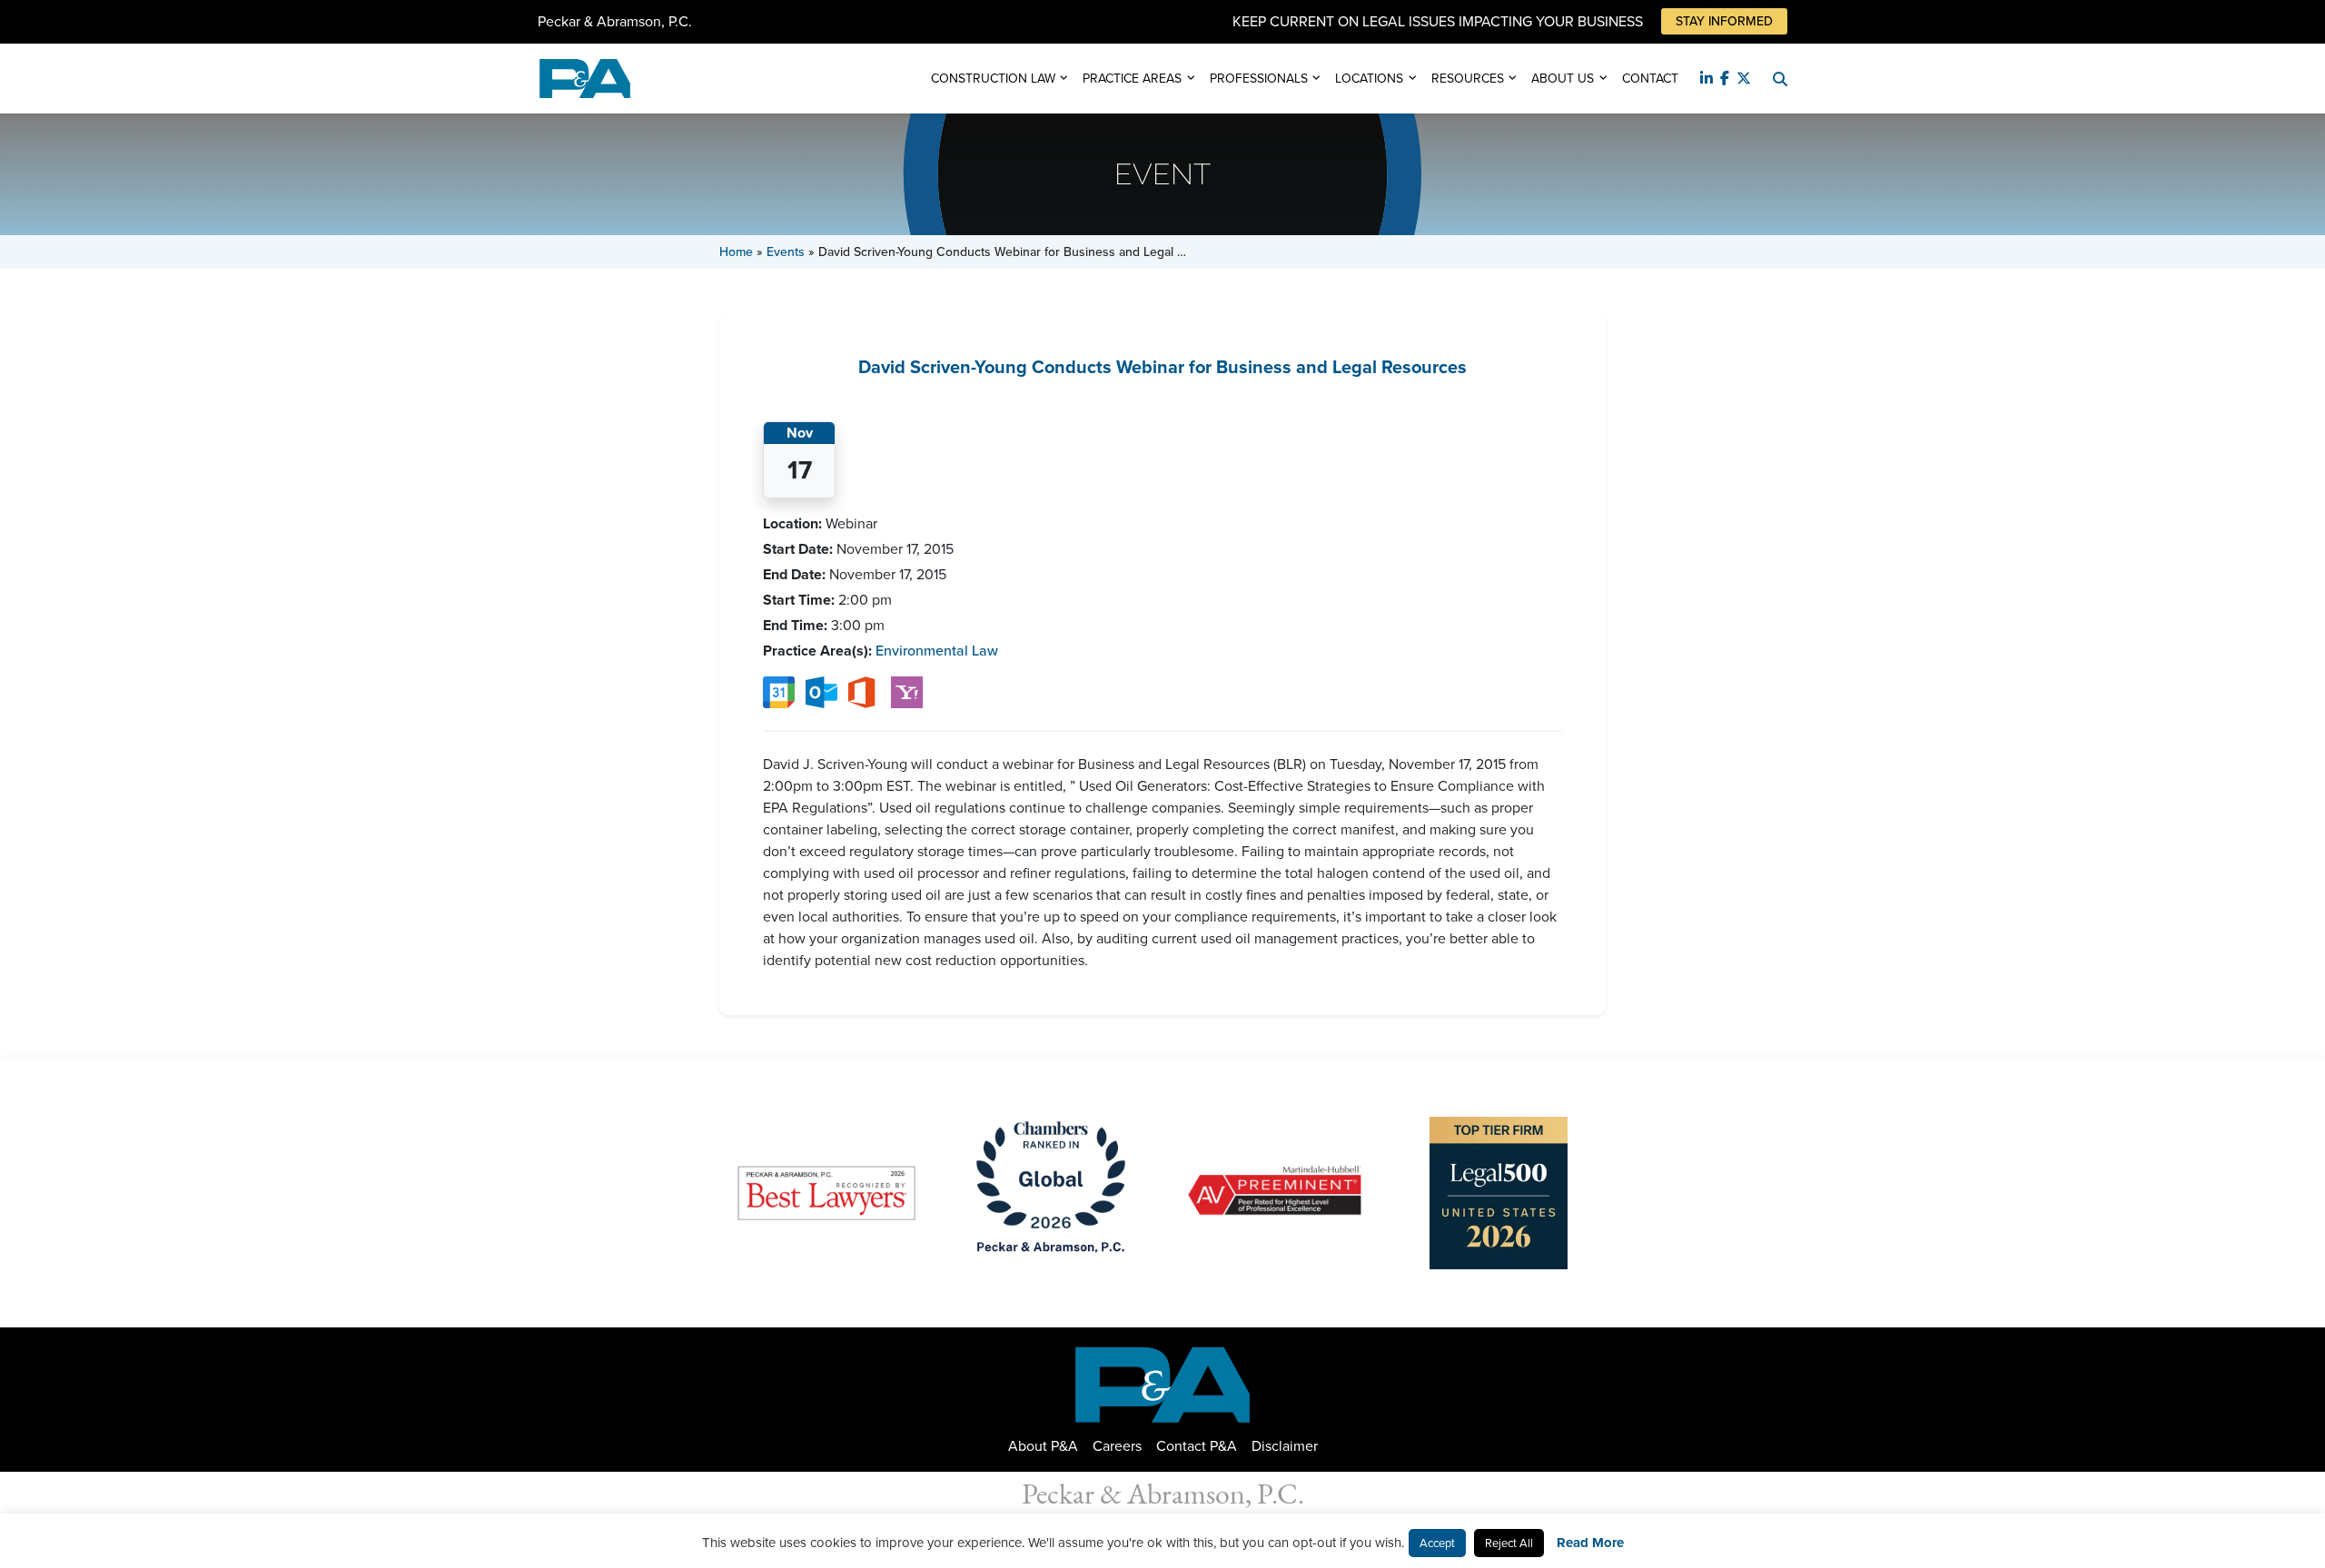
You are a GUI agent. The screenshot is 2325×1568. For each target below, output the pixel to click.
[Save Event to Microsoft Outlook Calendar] (821, 691)
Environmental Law (937, 651)
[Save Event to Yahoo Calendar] (907, 691)
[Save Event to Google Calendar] (779, 691)
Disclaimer (1285, 1446)
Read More (1590, 1543)
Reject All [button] (1509, 1543)
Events (786, 252)
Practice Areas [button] (1132, 79)
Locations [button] (1369, 79)
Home (736, 252)
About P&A (1043, 1446)
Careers (1117, 1446)
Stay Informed (1724, 21)
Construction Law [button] (993, 79)
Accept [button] (1437, 1543)
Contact (1650, 79)
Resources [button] (1468, 79)
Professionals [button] (1259, 79)
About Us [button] (1563, 79)
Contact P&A (1197, 1446)
